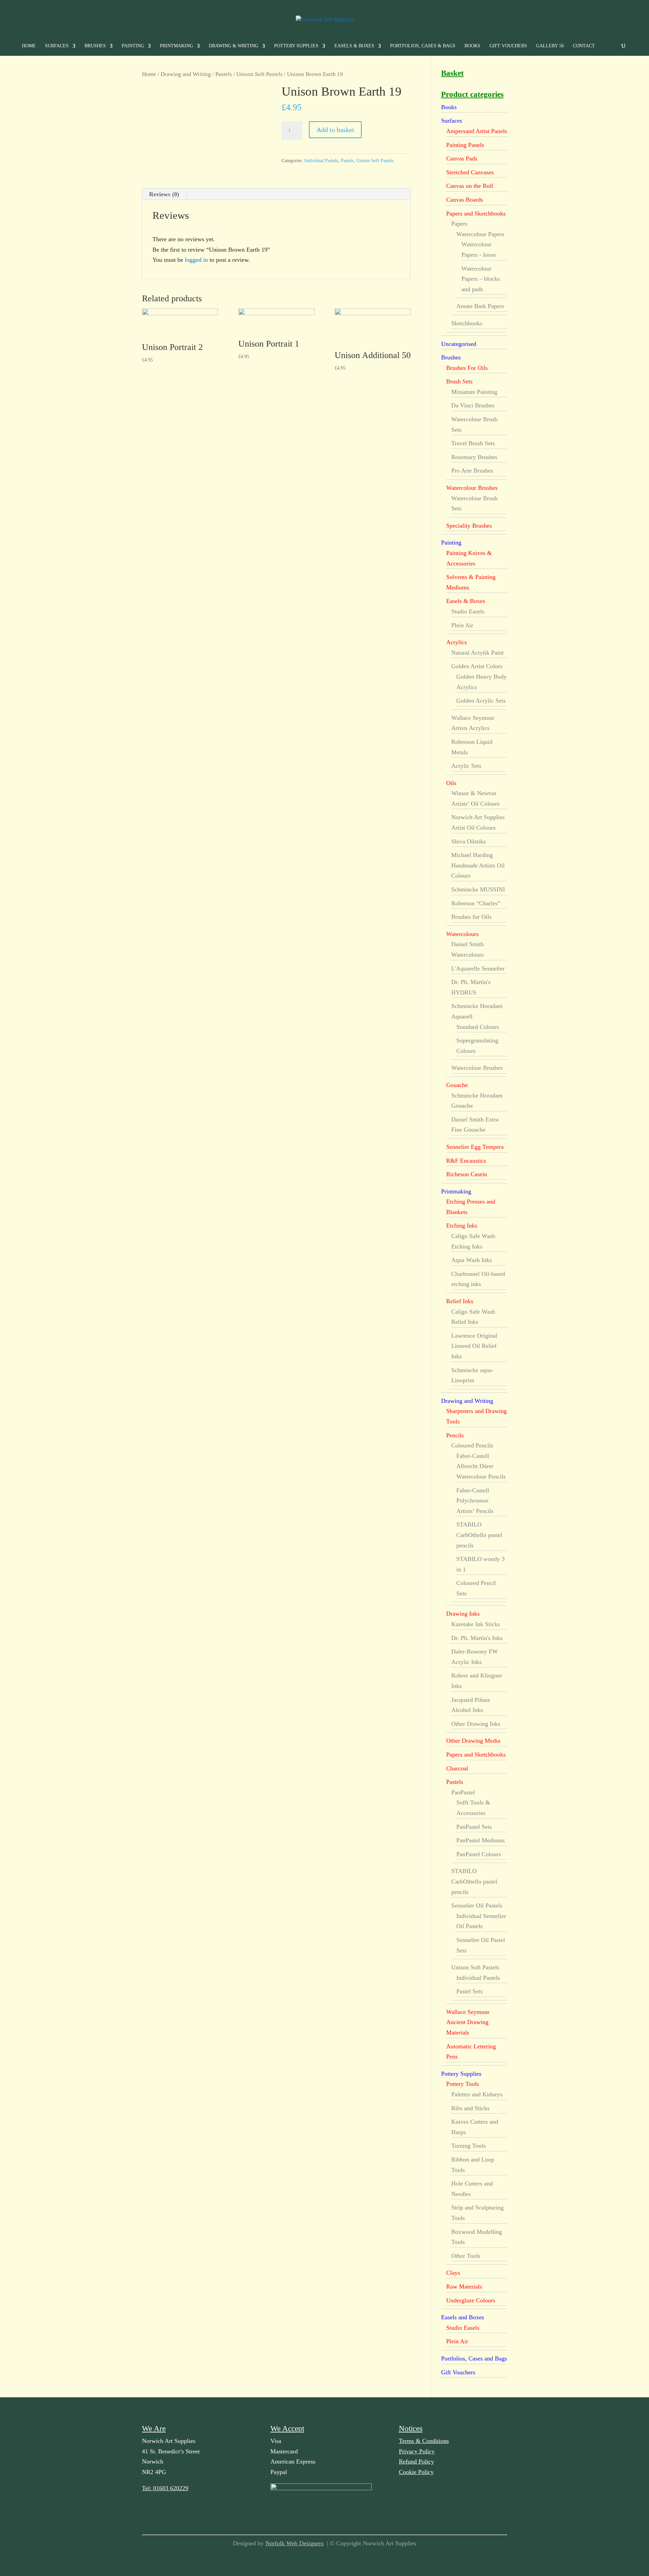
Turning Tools (468, 2146)
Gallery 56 (550, 46)
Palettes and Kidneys (477, 2094)
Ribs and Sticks (470, 2108)
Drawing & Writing (234, 46)
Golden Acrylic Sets (481, 701)
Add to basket (335, 130)
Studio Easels (468, 611)
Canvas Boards (465, 200)
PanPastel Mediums (480, 1840)
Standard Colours (478, 1027)
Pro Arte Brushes (472, 471)
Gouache (457, 1085)
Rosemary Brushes (474, 457)
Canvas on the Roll (470, 186)
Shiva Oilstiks (468, 841)
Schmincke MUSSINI (478, 889)
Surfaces (57, 46)
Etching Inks (462, 1226)
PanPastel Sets (474, 1827)
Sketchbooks (467, 323)
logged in (196, 260)
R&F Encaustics (466, 1161)
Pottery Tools (463, 2084)
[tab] (164, 194)
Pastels (224, 74)
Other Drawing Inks (476, 1724)
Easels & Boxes (354, 46)
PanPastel (463, 1792)
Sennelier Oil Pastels (477, 1905)
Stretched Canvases (470, 172)
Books (472, 46)
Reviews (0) (164, 194)
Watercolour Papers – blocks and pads (481, 279)
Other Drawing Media (473, 1741)
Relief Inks (460, 1301)
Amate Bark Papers (480, 306)
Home (29, 46)
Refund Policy (416, 2461)
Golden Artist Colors (477, 666)
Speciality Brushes (469, 526)
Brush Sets (459, 381)
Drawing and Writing (186, 74)
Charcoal (457, 1768)
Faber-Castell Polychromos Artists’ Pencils (475, 1501)
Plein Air (462, 625)
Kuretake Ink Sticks (476, 1624)
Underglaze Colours (471, 2300)
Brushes (95, 46)
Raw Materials (464, 2287)
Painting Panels (465, 145)
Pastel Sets (470, 1991)
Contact (584, 46)
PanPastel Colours (479, 1854)
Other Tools (466, 2256)
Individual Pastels (321, 161)
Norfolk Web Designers (294, 2543)
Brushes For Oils (467, 368)
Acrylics (456, 642)
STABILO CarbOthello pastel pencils (479, 1535)
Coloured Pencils (472, 1445)
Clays (453, 2273)
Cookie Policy (416, 2472)
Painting (133, 46)
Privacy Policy (417, 2451)
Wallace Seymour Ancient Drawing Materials (468, 2022)
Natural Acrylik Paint (477, 653)
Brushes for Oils (471, 917)
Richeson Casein (467, 1174)
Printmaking (176, 46)
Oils (451, 783)
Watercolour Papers (480, 234)
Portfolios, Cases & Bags (423, 46)
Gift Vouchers (508, 46)
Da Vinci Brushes (473, 405)
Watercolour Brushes (472, 488)
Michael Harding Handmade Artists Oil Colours (478, 865)
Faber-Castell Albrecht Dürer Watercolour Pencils (481, 1466)
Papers (459, 224)
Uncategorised (459, 344)
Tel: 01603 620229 (165, 2488)
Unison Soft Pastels (259, 74)
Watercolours (462, 934)
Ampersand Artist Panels (477, 131)
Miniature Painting (474, 392)
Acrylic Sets (466, 766)
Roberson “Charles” (476, 903)
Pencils (455, 1435)
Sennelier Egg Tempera (475, 1147)
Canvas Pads (462, 158)
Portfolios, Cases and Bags (474, 2358)
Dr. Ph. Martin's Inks (477, 1638)
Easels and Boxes (463, 2317)
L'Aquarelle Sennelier (478, 968)
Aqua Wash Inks (472, 1260)
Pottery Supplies (296, 46)
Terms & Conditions (424, 2441)
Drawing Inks (463, 1614)
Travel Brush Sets (473, 443)
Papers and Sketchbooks (476, 213)
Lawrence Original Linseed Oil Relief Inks (474, 1346)
